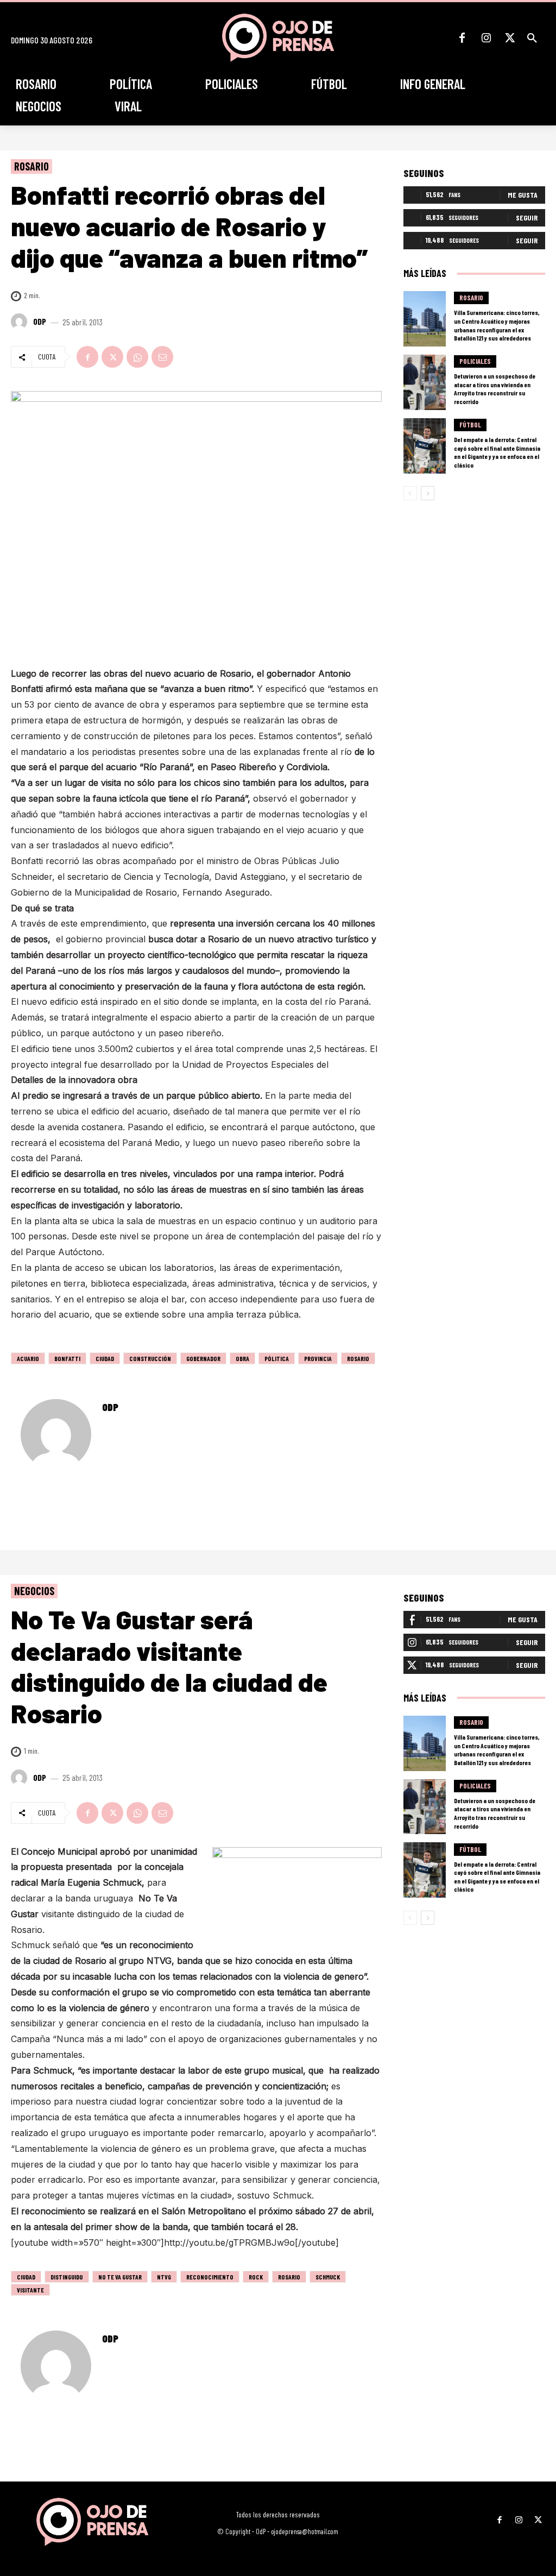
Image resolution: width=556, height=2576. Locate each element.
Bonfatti (67, 1358)
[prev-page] (410, 493)
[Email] (162, 357)
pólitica (277, 1358)
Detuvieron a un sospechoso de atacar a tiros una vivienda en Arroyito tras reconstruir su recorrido (495, 389)
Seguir (527, 218)
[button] (532, 38)
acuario (28, 1358)
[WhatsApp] (137, 357)
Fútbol (470, 425)
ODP (40, 322)
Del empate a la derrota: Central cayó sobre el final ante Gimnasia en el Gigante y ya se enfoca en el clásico (497, 452)
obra (242, 1358)
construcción (150, 1358)
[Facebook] (462, 38)
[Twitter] (510, 38)
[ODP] (21, 322)
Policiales (475, 361)
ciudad (105, 1358)
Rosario (31, 166)
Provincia (318, 1358)
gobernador (203, 1358)
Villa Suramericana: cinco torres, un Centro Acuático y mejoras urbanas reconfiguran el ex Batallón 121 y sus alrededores (497, 325)
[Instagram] (486, 38)
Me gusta (523, 195)
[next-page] (428, 493)
